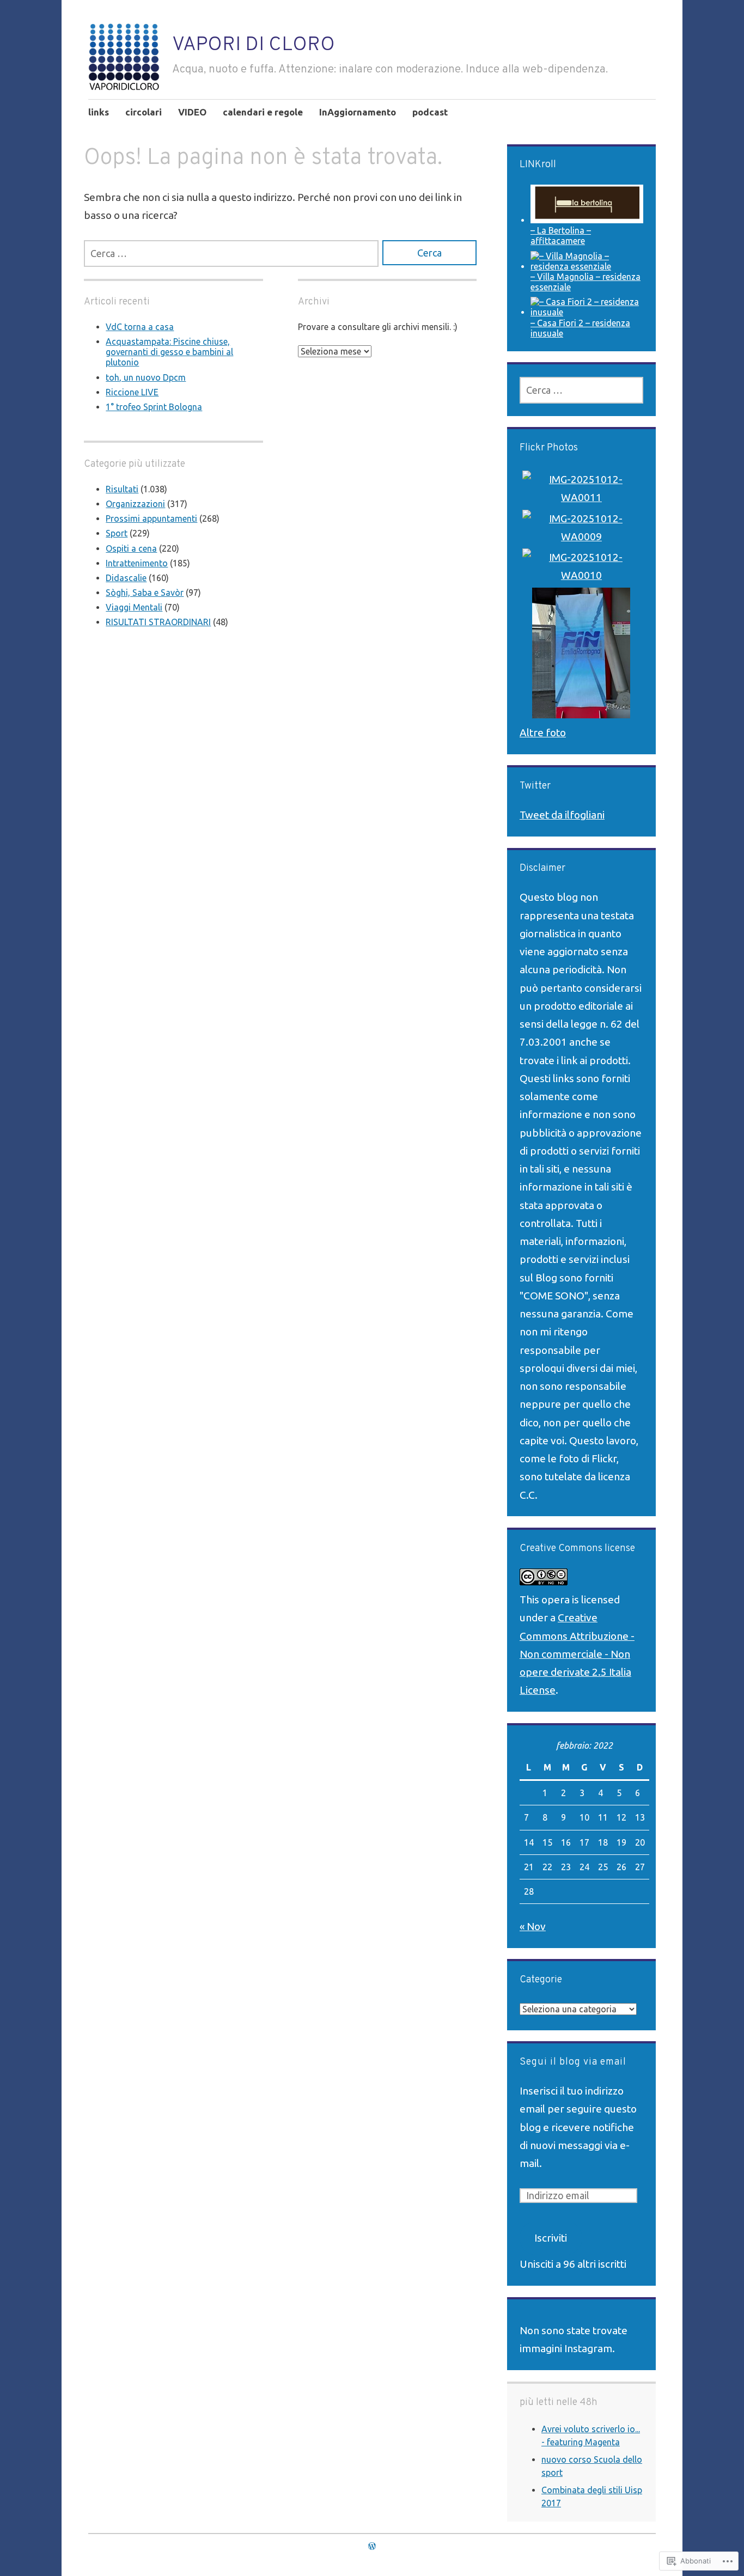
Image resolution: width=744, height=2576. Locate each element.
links (99, 112)
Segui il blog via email (573, 2062)
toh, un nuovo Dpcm (146, 377)
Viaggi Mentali (134, 607)
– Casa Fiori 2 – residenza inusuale (580, 328)
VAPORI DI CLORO (254, 45)
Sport (117, 533)
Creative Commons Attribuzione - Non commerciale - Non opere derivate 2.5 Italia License (577, 1654)
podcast (430, 112)
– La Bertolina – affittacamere (561, 236)
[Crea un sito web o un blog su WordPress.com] (372, 2546)
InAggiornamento (358, 112)
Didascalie (126, 578)
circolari (144, 112)
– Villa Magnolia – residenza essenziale (586, 282)
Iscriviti (551, 2238)
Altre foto (543, 732)
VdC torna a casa (140, 327)
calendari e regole (263, 112)
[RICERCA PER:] (231, 254)
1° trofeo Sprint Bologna (154, 407)
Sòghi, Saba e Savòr (145, 593)
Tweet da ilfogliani (562, 815)
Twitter (535, 786)
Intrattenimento (137, 563)
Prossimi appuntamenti (151, 518)
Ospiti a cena (131, 548)
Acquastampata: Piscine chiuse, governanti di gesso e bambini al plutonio (169, 352)
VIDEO (192, 112)
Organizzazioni (135, 504)
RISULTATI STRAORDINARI (158, 622)
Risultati (122, 489)
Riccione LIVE (132, 392)
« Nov (533, 1926)
